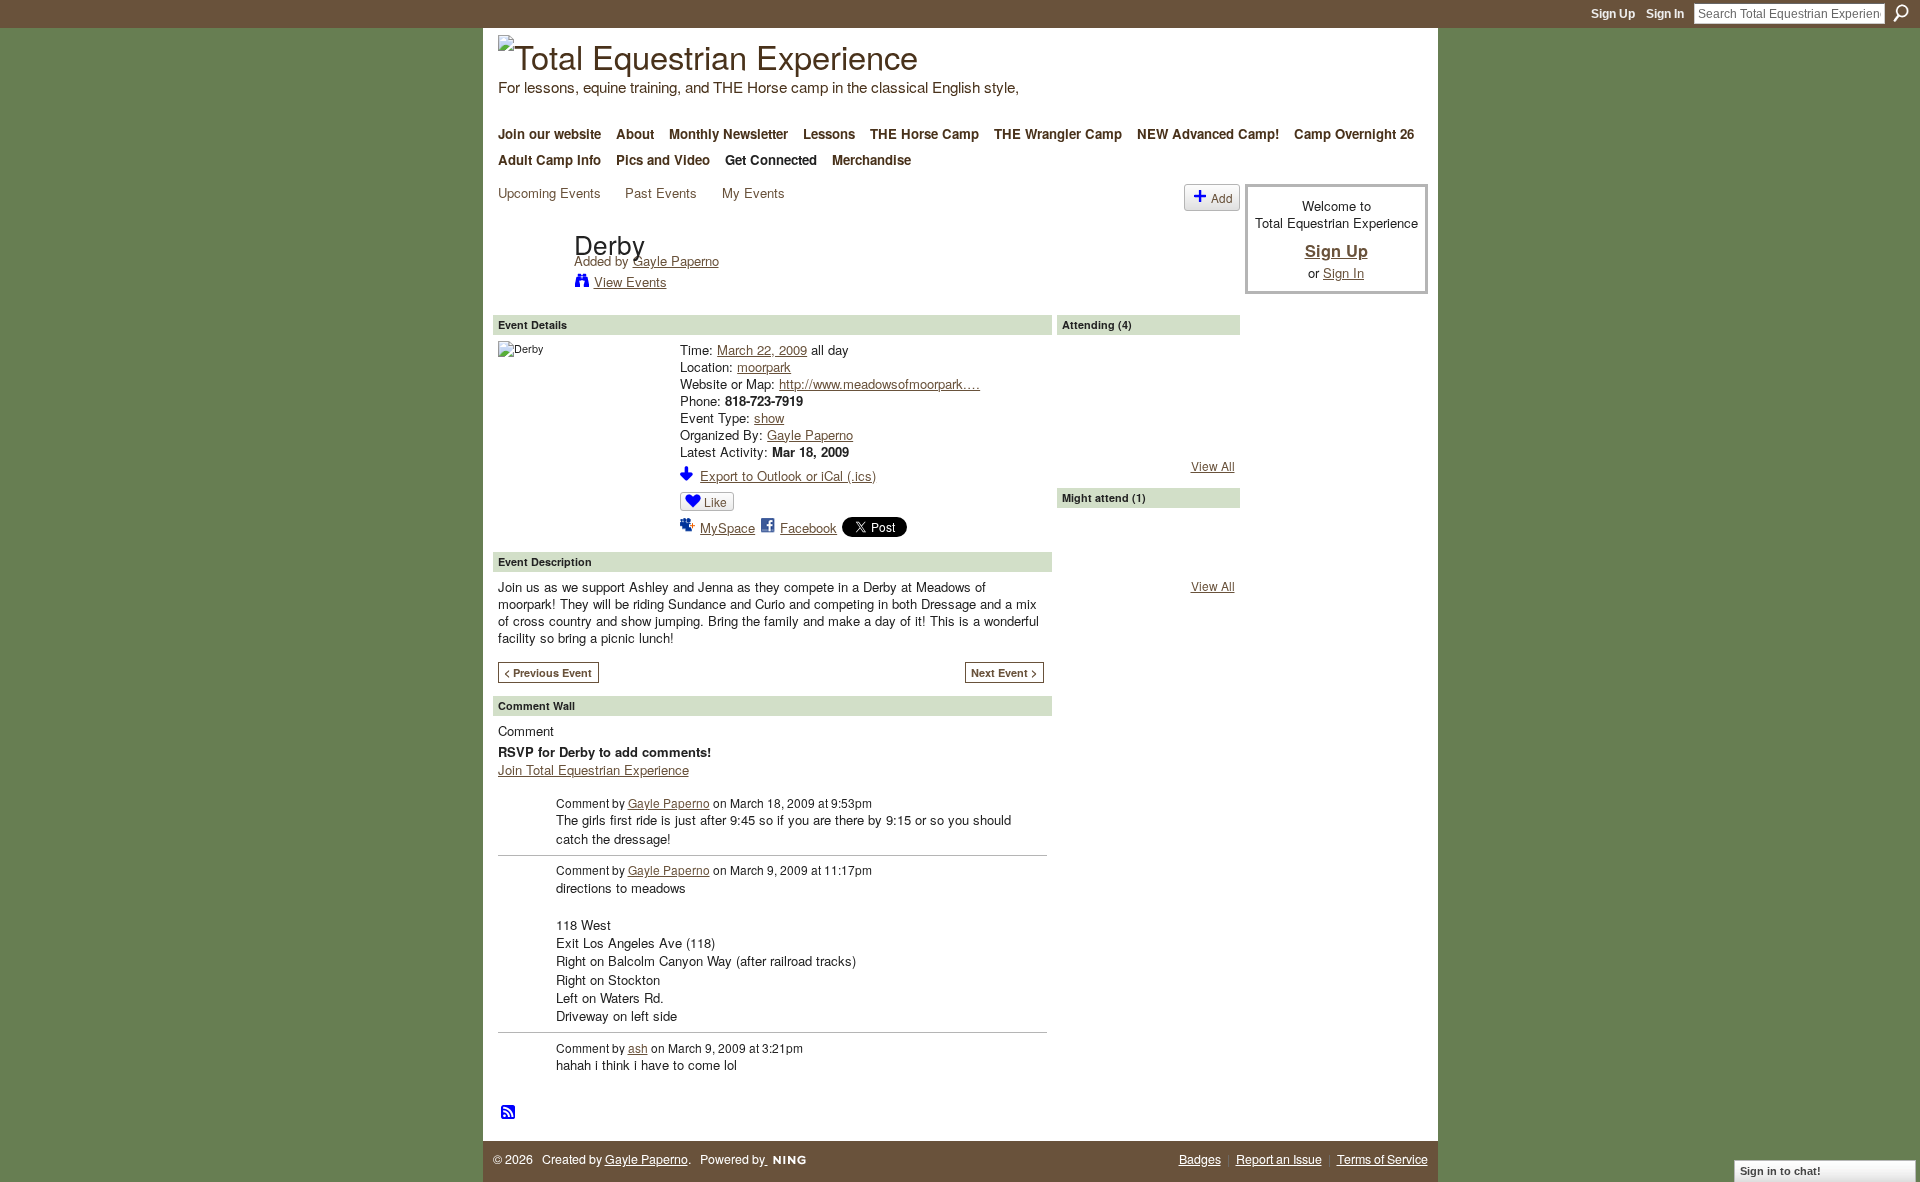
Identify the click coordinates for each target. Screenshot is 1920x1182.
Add (1222, 197)
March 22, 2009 (762, 349)
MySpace (727, 527)
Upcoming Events (549, 192)
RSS (509, 1113)
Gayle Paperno (676, 260)
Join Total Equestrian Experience (593, 769)
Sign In (1665, 14)
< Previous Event (548, 672)
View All (1213, 465)
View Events (630, 281)
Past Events (661, 192)
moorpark (764, 366)
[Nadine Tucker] (1095, 557)
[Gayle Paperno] (530, 284)
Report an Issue (1279, 1159)
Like (715, 501)
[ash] (1148, 384)
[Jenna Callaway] (1095, 384)
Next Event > (1004, 672)
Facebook (808, 527)
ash (638, 1047)
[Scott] (1201, 384)
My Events (753, 192)
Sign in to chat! (1780, 1171)
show (769, 417)
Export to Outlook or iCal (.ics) (788, 475)
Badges (1200, 1159)
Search (1901, 13)
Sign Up (1613, 14)
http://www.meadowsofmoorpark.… (879, 383)
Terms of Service (1382, 1159)
